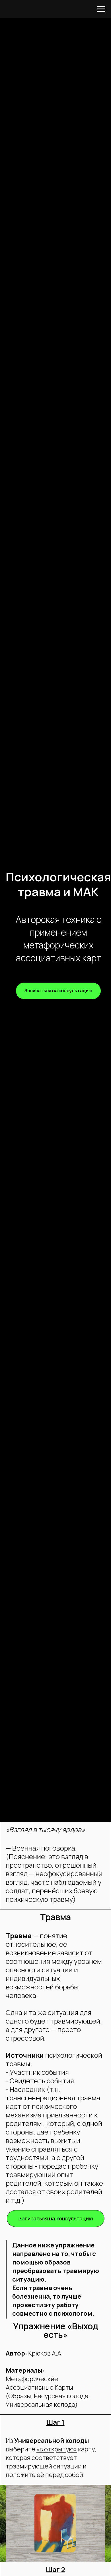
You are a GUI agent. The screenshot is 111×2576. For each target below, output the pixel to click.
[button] (58, 991)
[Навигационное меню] (101, 9)
